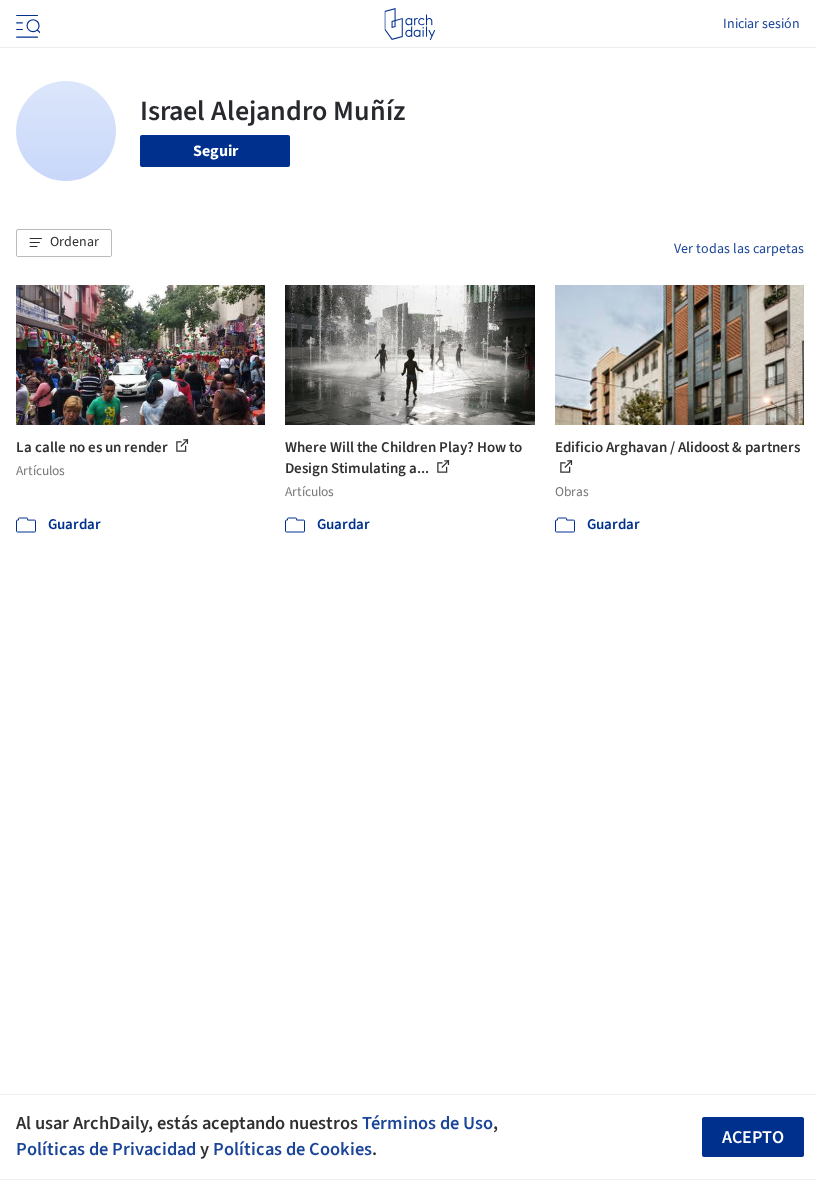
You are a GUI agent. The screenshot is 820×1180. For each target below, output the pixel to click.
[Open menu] (26, 24)
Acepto (753, 1137)
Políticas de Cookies (292, 1149)
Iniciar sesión (761, 24)
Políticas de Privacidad (106, 1149)
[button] (64, 243)
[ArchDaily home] (409, 24)
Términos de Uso (427, 1123)
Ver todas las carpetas (739, 249)
